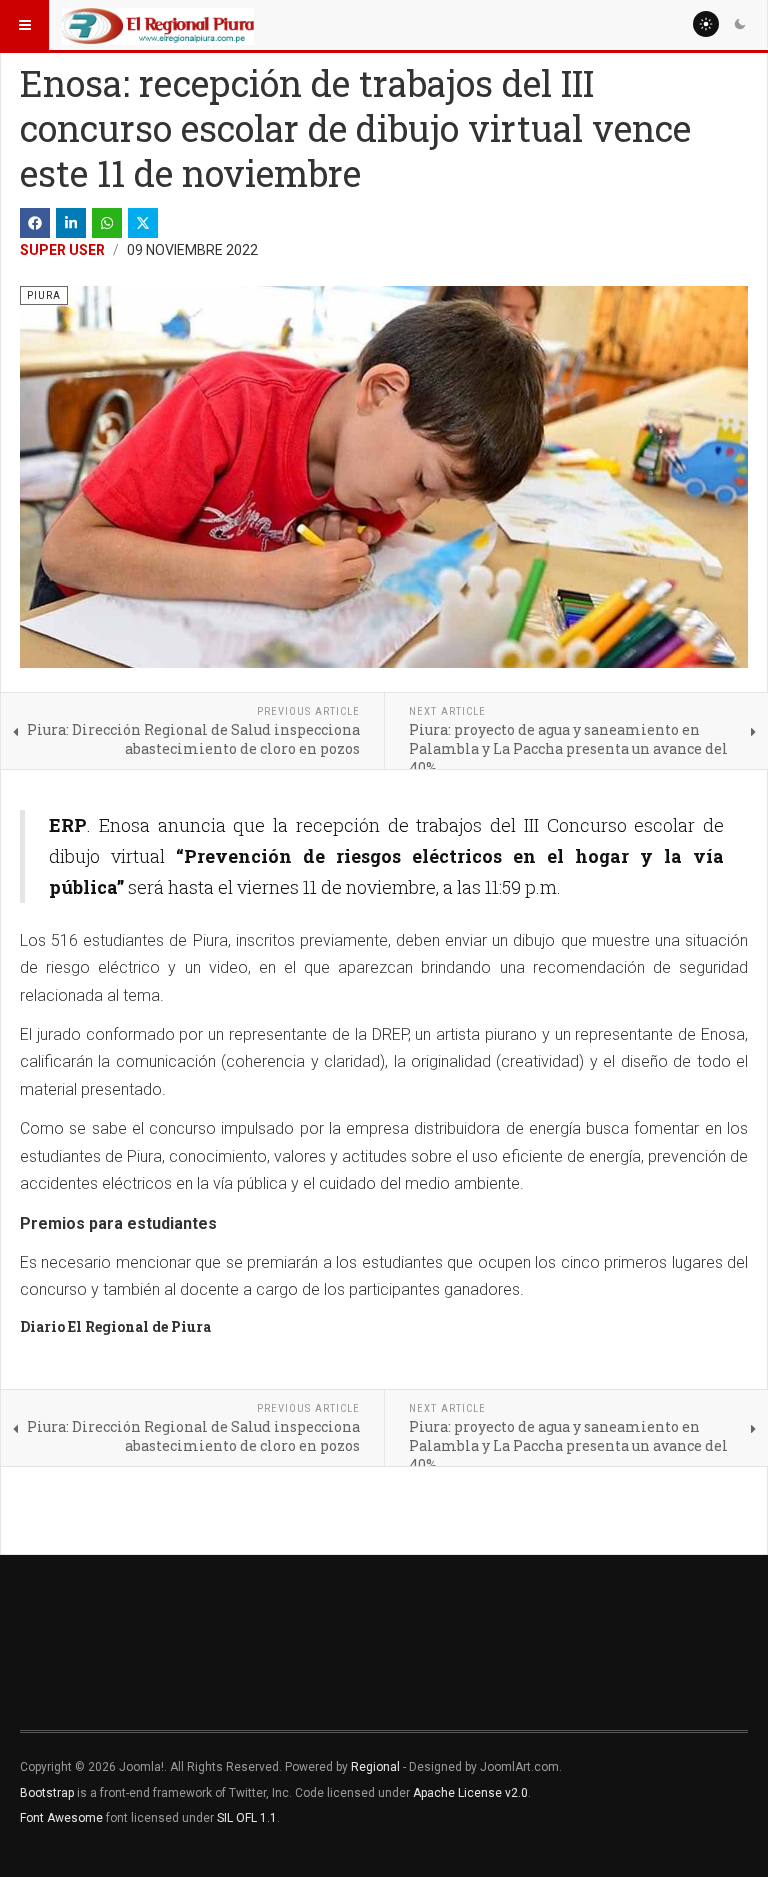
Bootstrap (47, 1793)
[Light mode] (706, 24)
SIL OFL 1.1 (247, 1818)
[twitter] (143, 223)
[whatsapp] (107, 223)
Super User (62, 250)
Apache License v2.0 (470, 1793)
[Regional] (158, 25)
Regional (375, 1767)
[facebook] (35, 223)
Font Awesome (61, 1818)
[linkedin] (71, 223)
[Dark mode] (740, 24)
